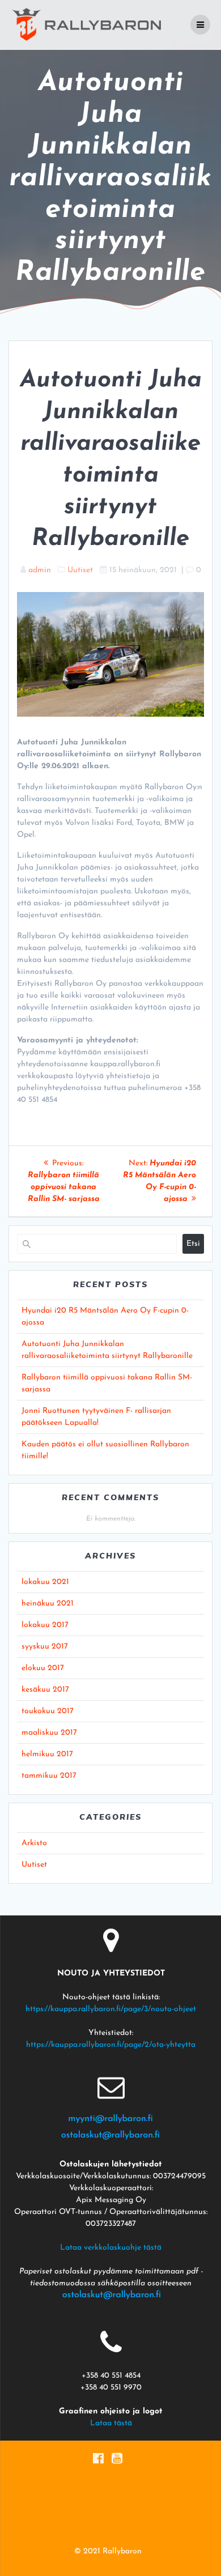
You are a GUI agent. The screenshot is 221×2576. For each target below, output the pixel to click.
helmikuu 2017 (47, 1754)
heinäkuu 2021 (48, 1604)
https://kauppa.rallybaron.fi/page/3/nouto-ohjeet (111, 2009)
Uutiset (80, 570)
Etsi (193, 1244)
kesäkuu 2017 (45, 1690)
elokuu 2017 (43, 1668)
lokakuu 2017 (45, 1625)
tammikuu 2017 (49, 1776)
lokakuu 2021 (45, 1582)
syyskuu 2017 (45, 1647)
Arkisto (34, 1843)
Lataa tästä (111, 2423)
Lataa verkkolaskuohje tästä (111, 2248)
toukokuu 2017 (48, 1711)
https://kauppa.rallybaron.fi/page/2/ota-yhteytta (111, 2045)
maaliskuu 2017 (49, 1733)
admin (40, 570)
